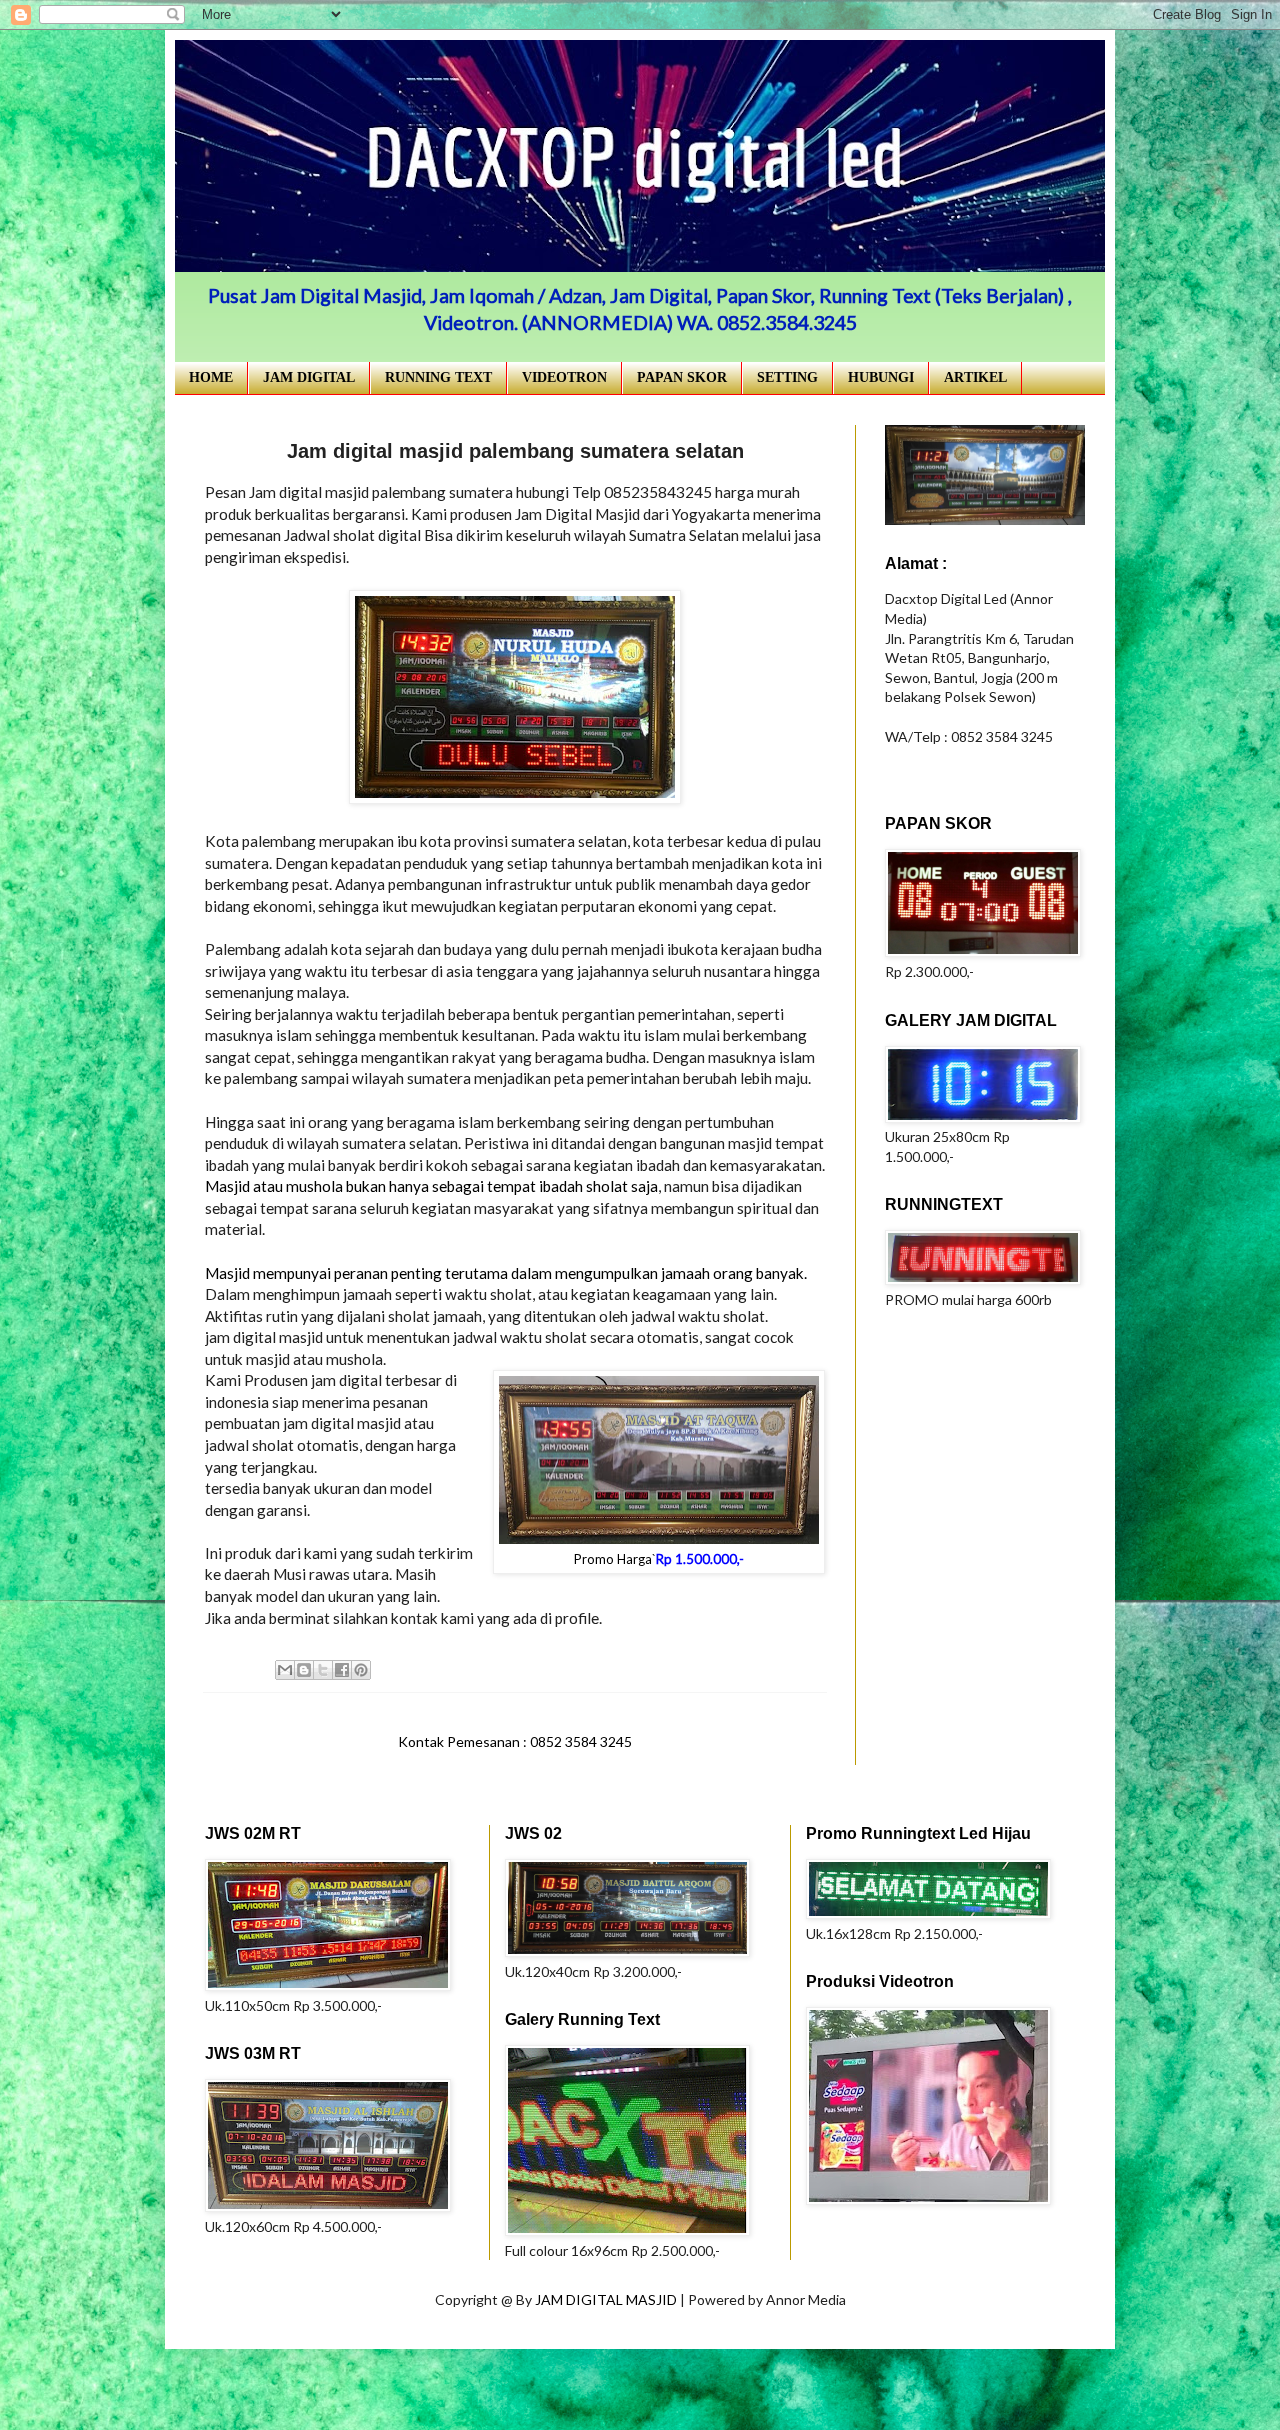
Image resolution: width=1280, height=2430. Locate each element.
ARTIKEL (975, 377)
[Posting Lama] (820, 1741)
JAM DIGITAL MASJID (607, 2299)
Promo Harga (613, 1559)
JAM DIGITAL (309, 377)
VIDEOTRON (564, 377)
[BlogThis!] (304, 1670)
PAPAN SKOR (682, 377)
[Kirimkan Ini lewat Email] (285, 1670)
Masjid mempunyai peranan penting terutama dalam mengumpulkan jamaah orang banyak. (506, 1273)
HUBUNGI (881, 377)
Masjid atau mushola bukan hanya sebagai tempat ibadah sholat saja (431, 1186)
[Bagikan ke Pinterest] (361, 1670)
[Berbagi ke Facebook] (342, 1670)
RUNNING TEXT (438, 377)
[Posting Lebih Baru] (210, 1741)
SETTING (787, 377)
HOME (211, 377)
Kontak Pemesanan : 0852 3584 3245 (515, 1741)
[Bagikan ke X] (323, 1670)
